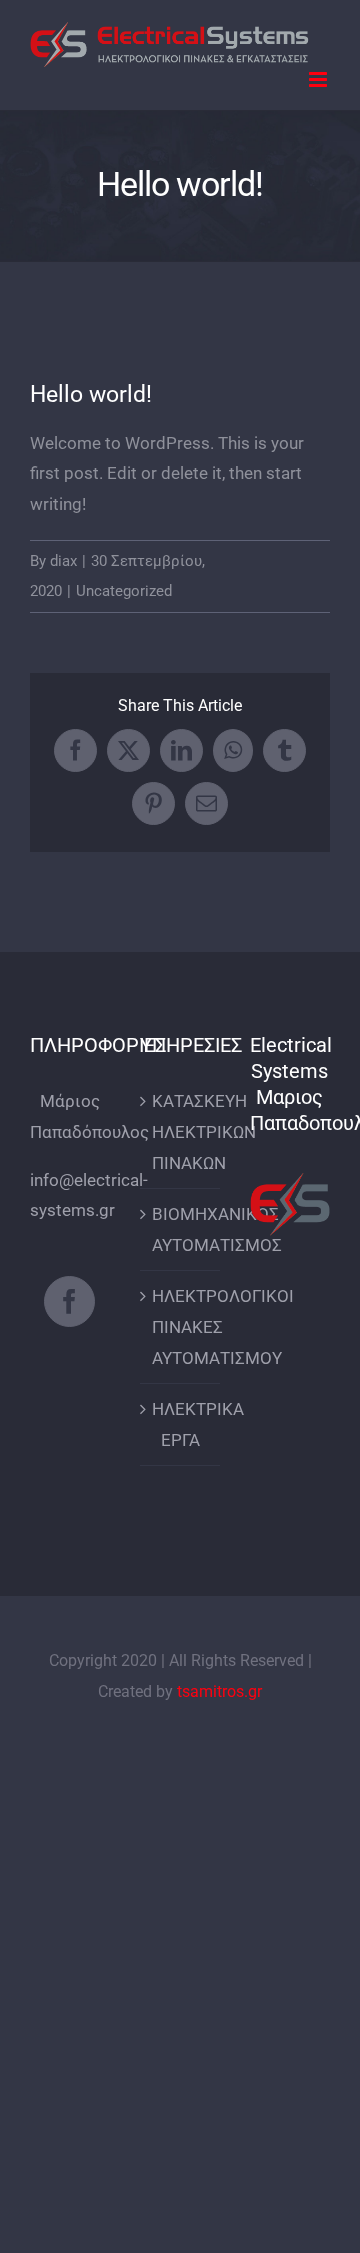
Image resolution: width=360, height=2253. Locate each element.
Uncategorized (124, 591)
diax (63, 561)
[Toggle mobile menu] (319, 79)
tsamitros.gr (219, 1691)
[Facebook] (69, 1301)
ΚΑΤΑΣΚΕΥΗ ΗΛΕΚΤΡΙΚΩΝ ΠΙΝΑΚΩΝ (181, 1131)
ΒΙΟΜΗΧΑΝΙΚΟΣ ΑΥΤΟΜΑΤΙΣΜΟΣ (181, 1229)
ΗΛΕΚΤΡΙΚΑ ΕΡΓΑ (181, 1424)
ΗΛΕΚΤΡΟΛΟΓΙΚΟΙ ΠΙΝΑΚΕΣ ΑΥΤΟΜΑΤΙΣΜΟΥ (181, 1326)
